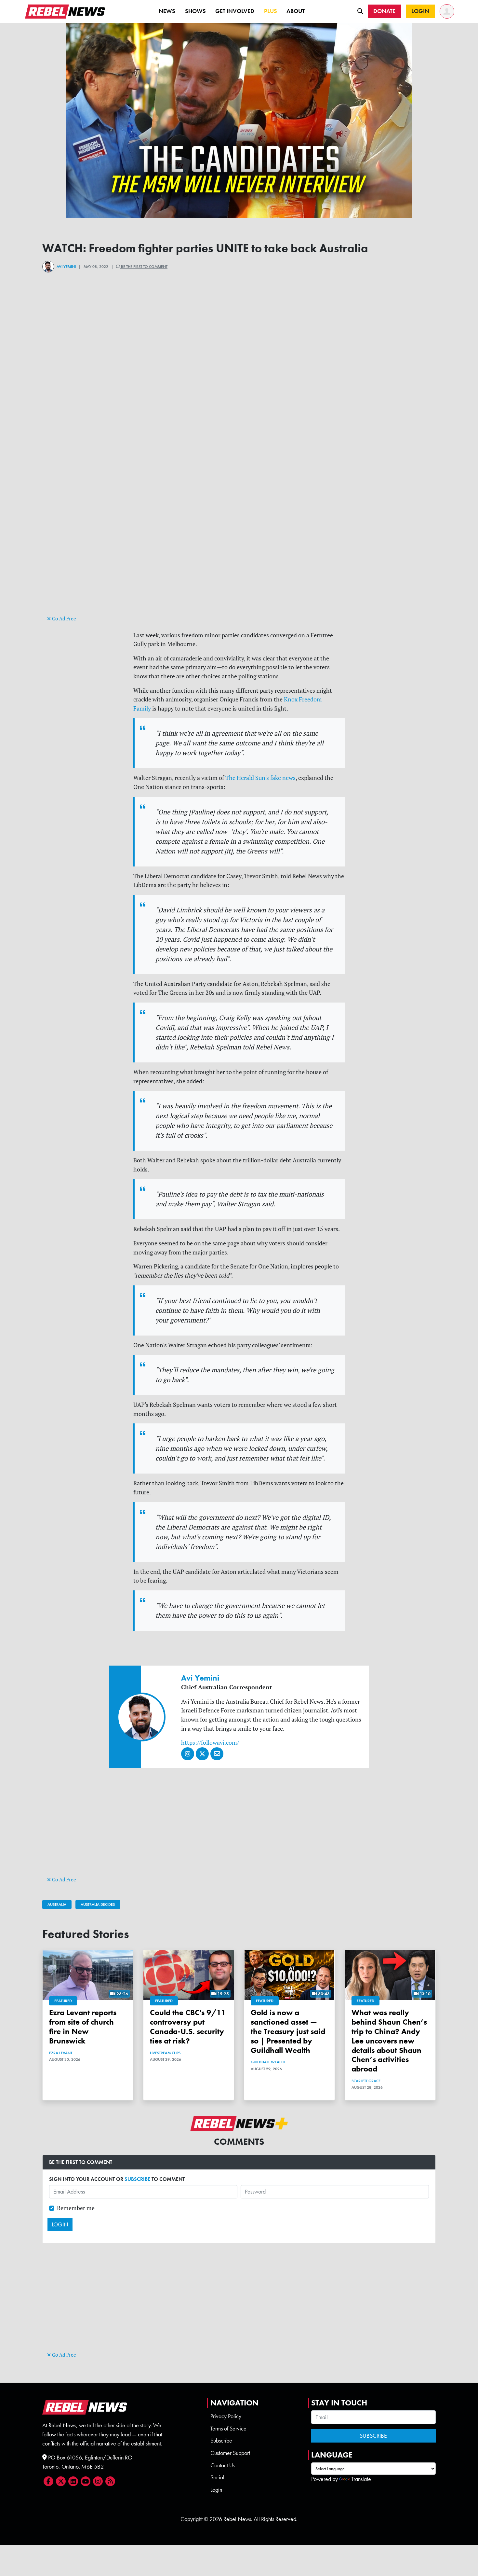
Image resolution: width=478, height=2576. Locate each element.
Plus (271, 11)
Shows (195, 11)
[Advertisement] (239, 568)
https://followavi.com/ (210, 1743)
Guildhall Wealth (268, 2062)
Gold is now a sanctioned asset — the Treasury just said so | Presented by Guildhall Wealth (288, 2031)
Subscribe (221, 2441)
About (296, 11)
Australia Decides (98, 1904)
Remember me (76, 2208)
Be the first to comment (144, 267)
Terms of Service (228, 2429)
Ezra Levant (61, 2053)
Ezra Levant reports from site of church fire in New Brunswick (83, 2026)
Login (216, 2490)
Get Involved (235, 11)
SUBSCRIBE (137, 2179)
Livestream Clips (165, 2053)
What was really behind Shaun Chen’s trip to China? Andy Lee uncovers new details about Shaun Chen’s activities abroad (389, 2041)
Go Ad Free (63, 619)
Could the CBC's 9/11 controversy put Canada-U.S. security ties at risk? (188, 2026)
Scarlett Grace (366, 2081)
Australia (57, 1904)
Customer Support (230, 2453)
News (167, 11)
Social (217, 2477)
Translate (361, 2479)
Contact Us (223, 2465)
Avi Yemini (66, 267)
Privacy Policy (226, 2416)
